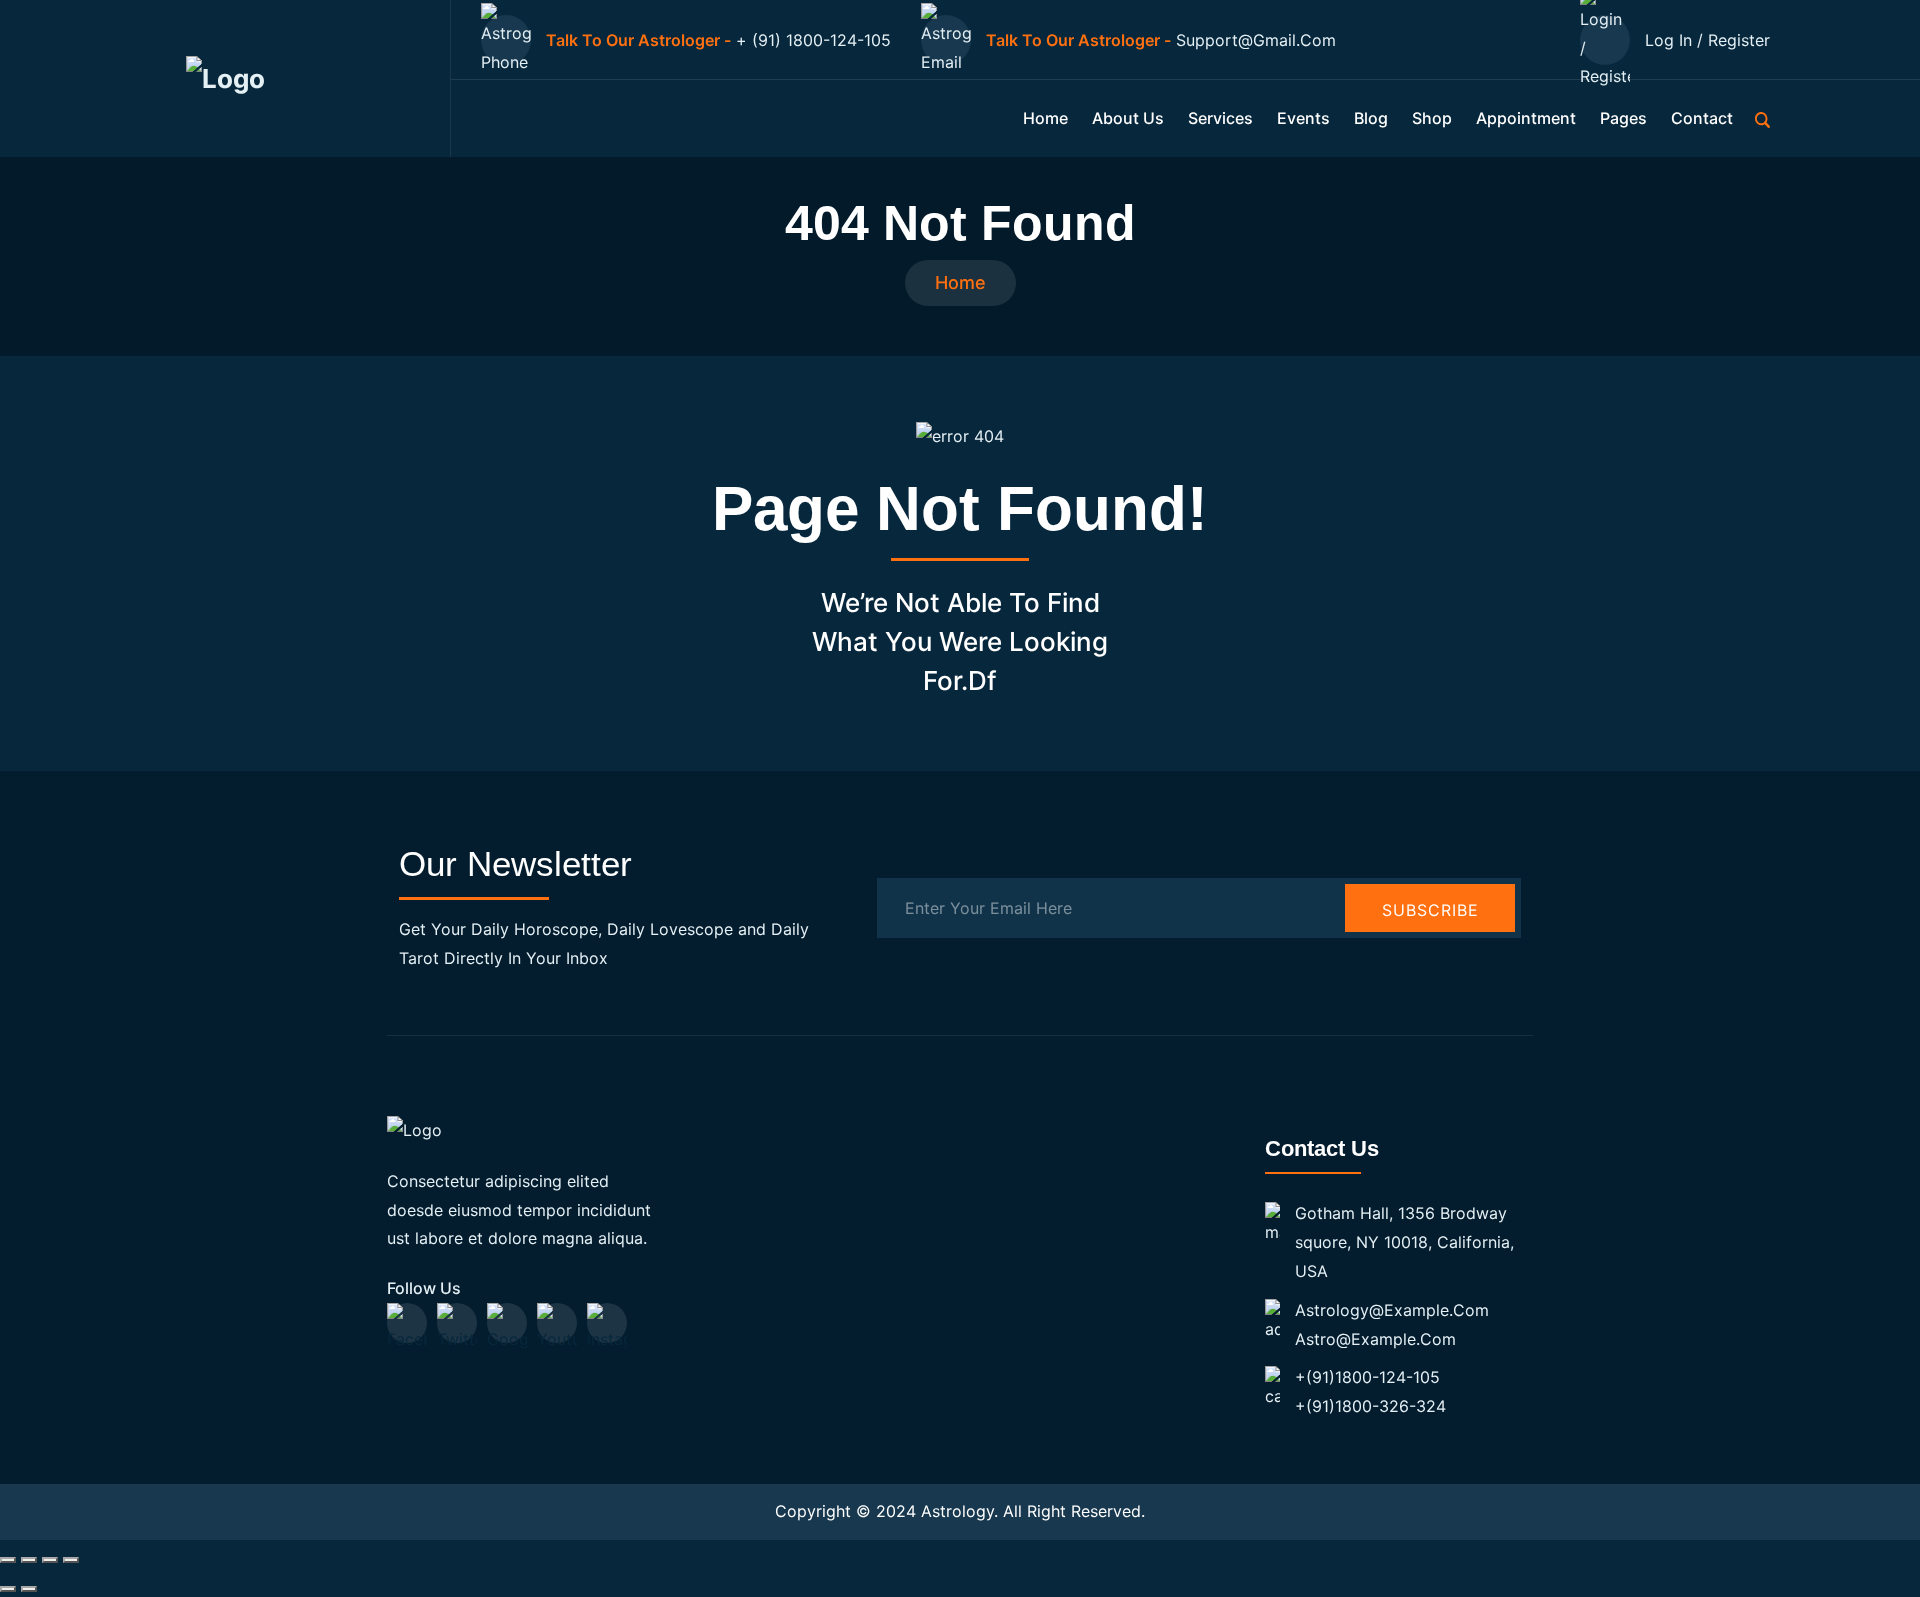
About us (1128, 118)
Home (1045, 118)
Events (1303, 118)
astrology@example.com (1392, 1310)
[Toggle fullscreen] (29, 1560)
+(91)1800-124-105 (1367, 1377)
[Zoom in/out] (8, 1560)
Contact (1702, 118)
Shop (1432, 118)
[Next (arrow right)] (29, 1589)
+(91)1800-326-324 (1370, 1406)
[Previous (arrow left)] (8, 1589)
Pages (1623, 118)
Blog (1371, 118)
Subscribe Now (1430, 916)
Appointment (1526, 118)
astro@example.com (1375, 1339)
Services (1220, 118)
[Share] (50, 1560)
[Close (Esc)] (71, 1560)
